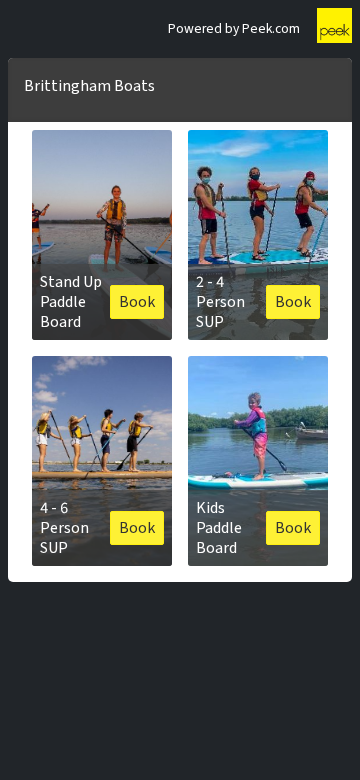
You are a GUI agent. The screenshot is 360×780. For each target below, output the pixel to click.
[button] (102, 235)
